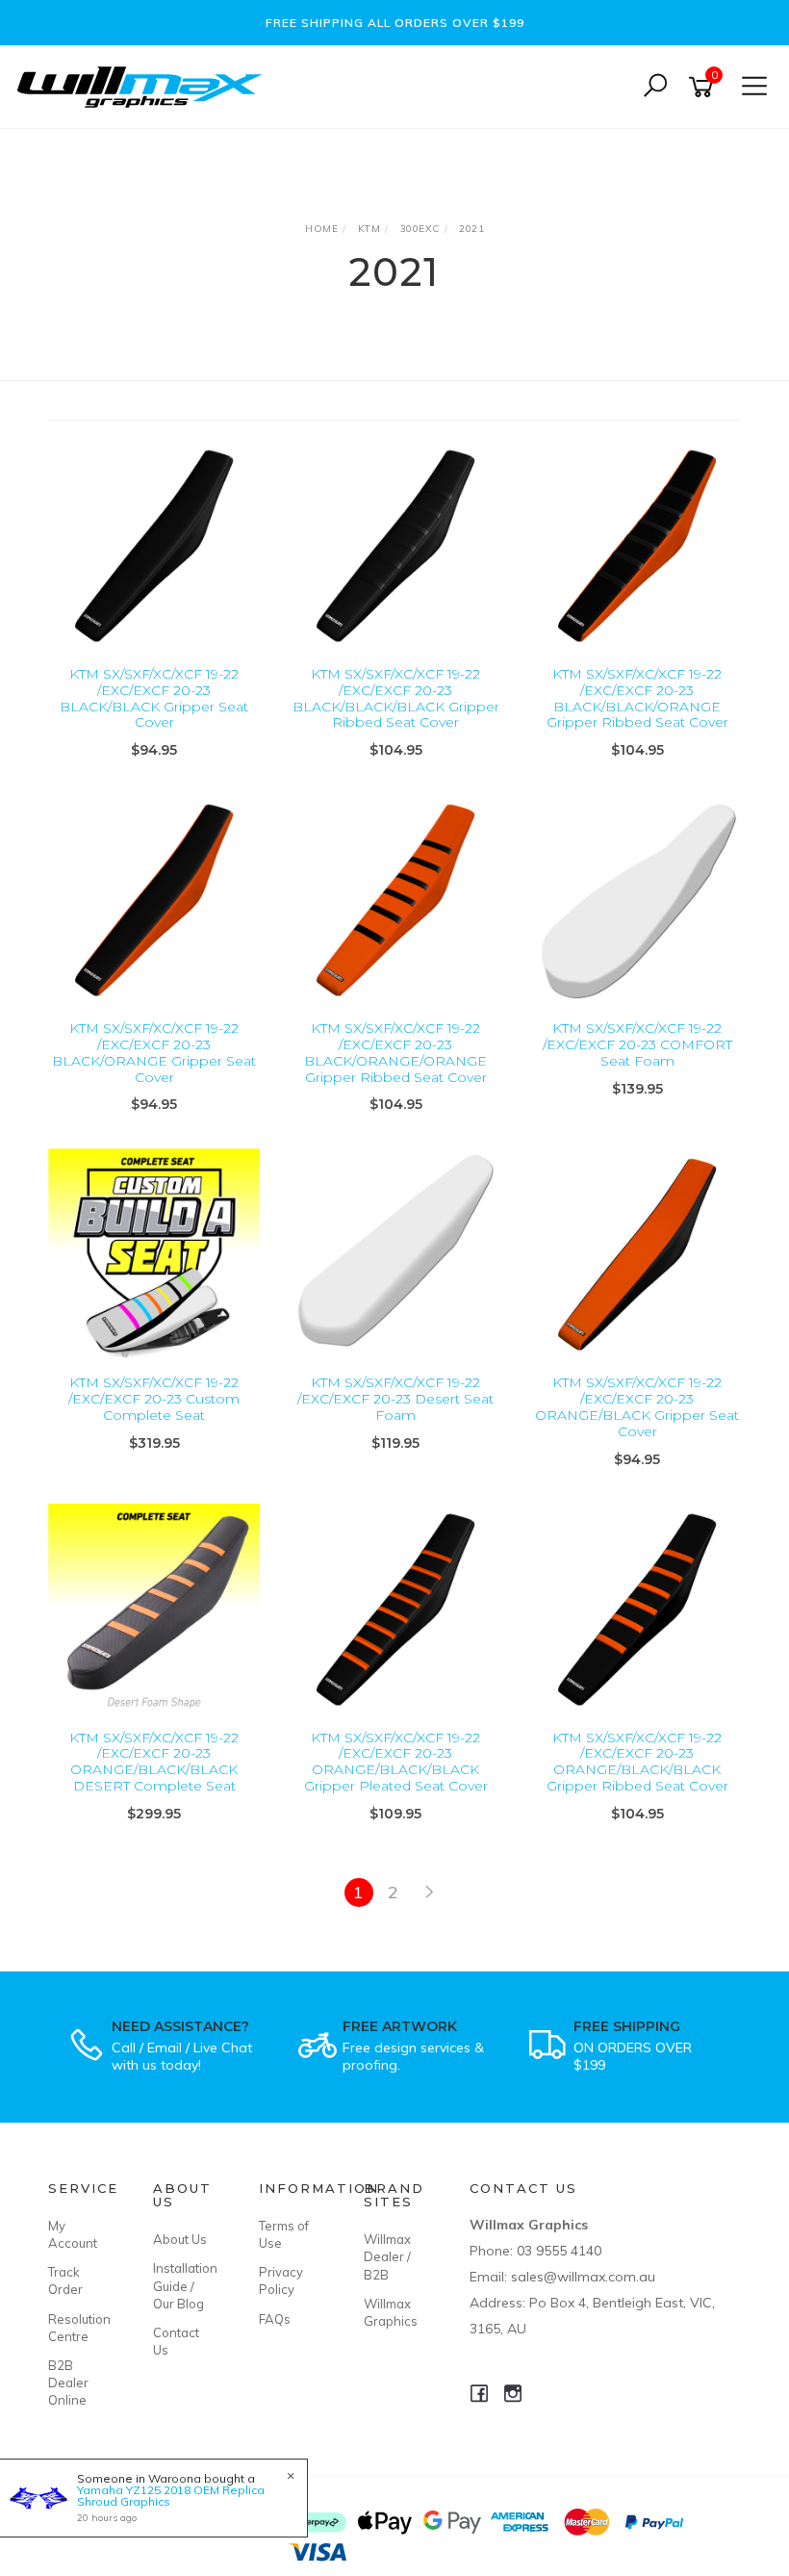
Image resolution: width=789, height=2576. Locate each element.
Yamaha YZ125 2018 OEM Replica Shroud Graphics (171, 2496)
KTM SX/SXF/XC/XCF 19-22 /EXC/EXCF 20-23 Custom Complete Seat (154, 1399)
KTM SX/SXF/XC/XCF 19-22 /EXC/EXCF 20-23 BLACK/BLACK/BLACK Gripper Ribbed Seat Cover (396, 698)
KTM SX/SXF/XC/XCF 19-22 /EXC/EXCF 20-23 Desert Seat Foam (395, 1399)
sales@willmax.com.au (583, 2277)
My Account (73, 2234)
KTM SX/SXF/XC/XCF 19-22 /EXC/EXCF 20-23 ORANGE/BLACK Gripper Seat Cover (637, 1406)
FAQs (275, 2319)
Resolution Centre (79, 2328)
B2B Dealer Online (68, 2383)
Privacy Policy (281, 2280)
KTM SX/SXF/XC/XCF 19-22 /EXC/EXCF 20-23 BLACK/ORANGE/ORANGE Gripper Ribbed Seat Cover (395, 1052)
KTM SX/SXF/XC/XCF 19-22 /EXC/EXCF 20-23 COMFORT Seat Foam (637, 1044)
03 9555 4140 (559, 2251)
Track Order (65, 2280)
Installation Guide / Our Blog (184, 2285)
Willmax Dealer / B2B (387, 2256)
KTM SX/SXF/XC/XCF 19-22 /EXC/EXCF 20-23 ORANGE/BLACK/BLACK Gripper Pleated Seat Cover (396, 1762)
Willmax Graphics (391, 2312)
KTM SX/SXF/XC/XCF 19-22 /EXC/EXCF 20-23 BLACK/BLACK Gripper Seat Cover (154, 698)
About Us (180, 2239)
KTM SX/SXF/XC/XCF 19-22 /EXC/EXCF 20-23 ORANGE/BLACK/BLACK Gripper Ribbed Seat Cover (637, 1762)
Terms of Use (284, 2234)
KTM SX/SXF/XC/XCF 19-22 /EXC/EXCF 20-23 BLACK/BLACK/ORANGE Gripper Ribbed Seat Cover (637, 698)
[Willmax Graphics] (144, 85)
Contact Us (176, 2341)
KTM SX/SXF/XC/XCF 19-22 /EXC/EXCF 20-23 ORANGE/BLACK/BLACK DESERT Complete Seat (154, 1762)
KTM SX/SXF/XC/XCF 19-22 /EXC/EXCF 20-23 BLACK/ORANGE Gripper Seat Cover (154, 1052)
